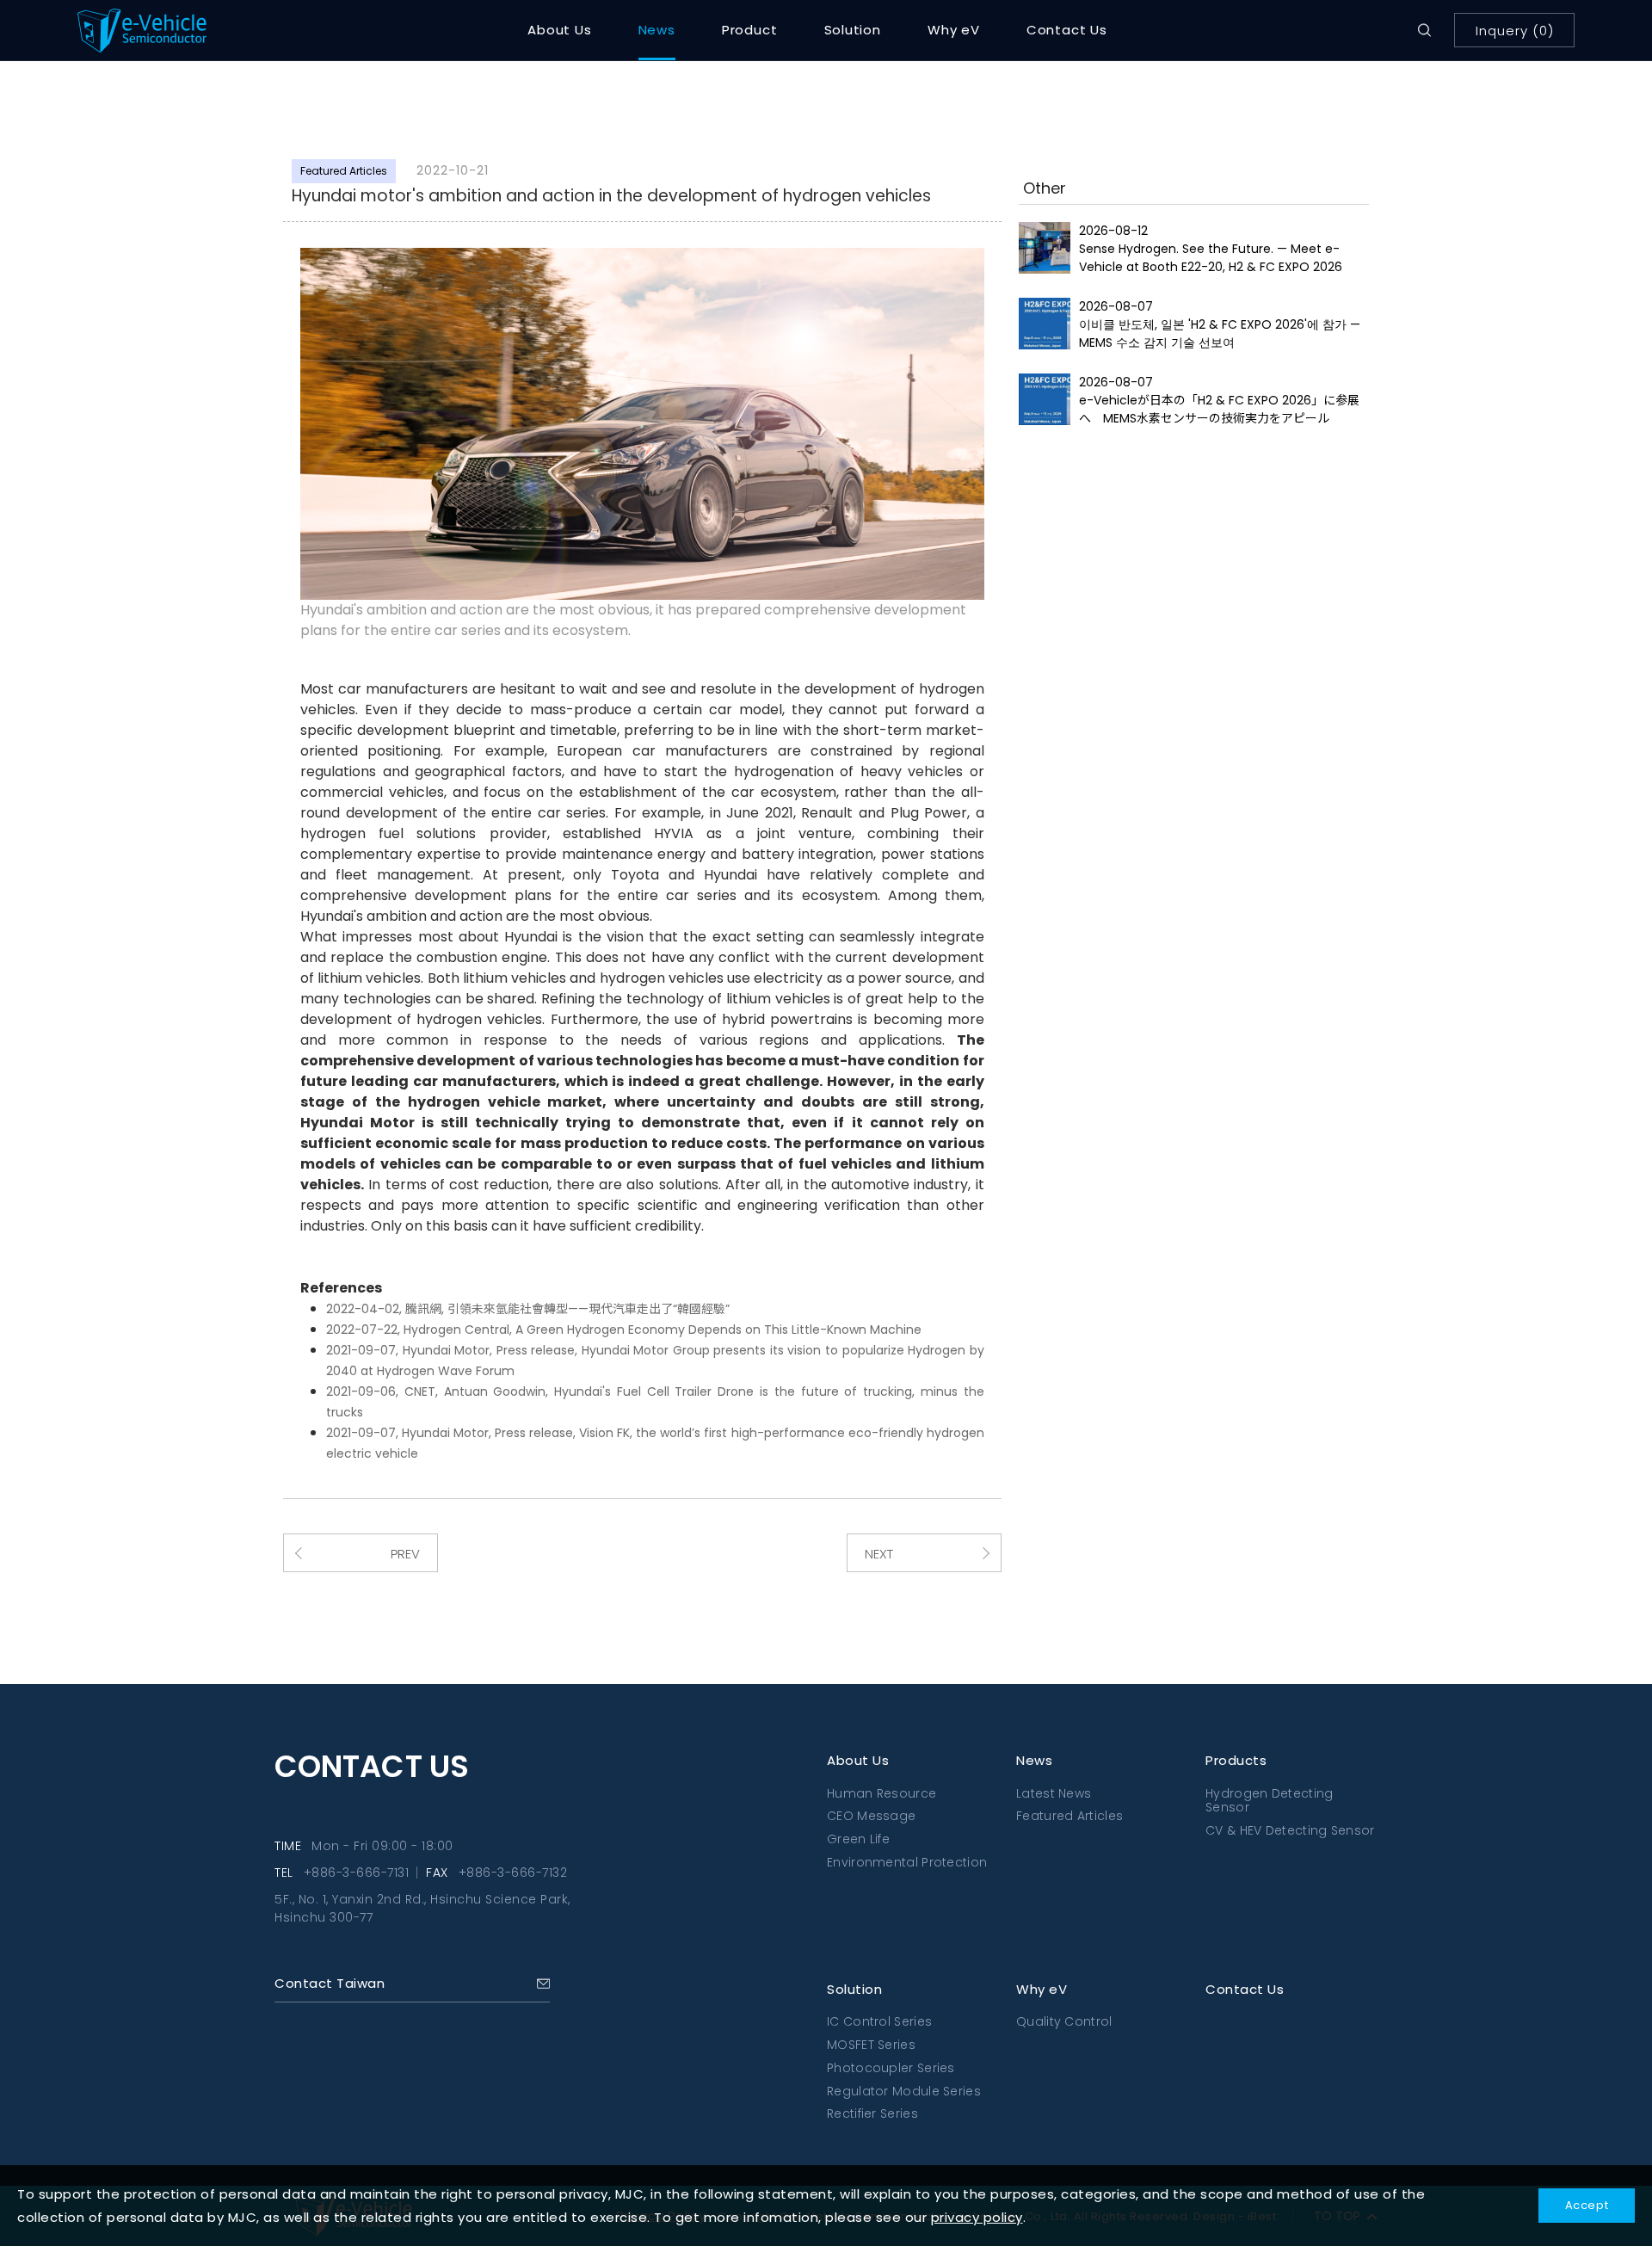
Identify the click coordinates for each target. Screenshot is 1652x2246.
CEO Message (871, 1816)
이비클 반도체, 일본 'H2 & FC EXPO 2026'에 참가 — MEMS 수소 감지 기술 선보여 (1220, 333)
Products (1236, 1760)
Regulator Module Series (904, 2091)
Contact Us (1067, 30)
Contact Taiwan (330, 1983)
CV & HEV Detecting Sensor (1290, 1830)
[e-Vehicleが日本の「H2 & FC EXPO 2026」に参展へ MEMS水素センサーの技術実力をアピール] (1045, 399)
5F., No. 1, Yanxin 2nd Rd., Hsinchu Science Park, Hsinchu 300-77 (422, 1908)
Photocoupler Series (891, 2068)
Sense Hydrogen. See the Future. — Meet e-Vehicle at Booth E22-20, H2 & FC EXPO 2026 (1211, 258)
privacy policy (977, 2217)
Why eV (954, 30)
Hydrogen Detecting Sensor (1269, 1801)
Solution (853, 30)
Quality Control (1064, 2021)
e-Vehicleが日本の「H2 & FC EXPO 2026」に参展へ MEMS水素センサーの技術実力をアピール (1219, 409)
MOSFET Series (871, 2045)
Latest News (1054, 1793)
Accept (1587, 2205)
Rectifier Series (872, 2113)
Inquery (1515, 31)
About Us (559, 30)
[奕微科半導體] (176, 31)
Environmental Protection (907, 1862)
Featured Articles (1069, 1816)
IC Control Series (879, 2021)
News (657, 30)
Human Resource (881, 1793)
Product (750, 30)
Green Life (858, 1839)
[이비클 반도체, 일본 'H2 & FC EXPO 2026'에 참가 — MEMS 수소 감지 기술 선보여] (1045, 324)
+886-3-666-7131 (357, 1873)
